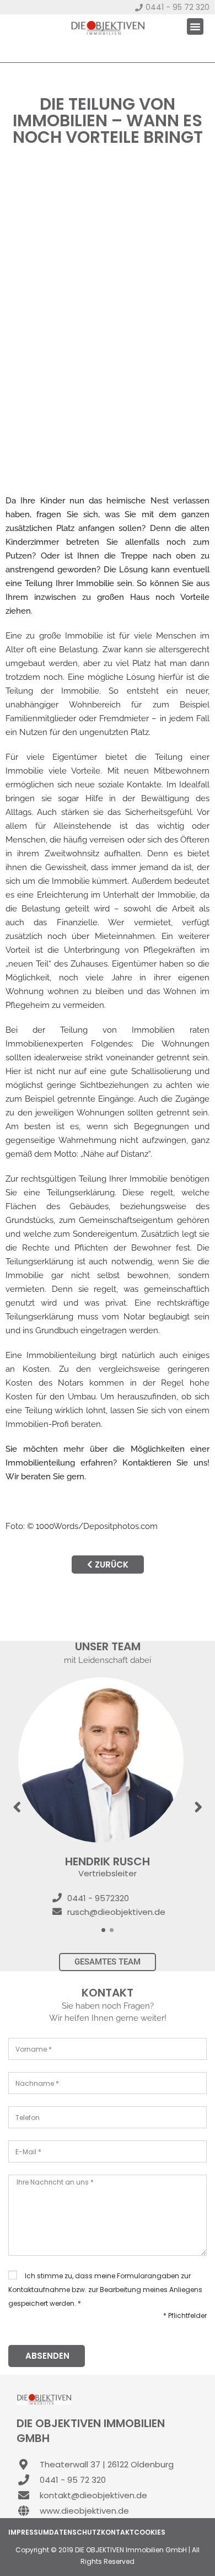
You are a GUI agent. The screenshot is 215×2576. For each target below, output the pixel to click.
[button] (195, 26)
